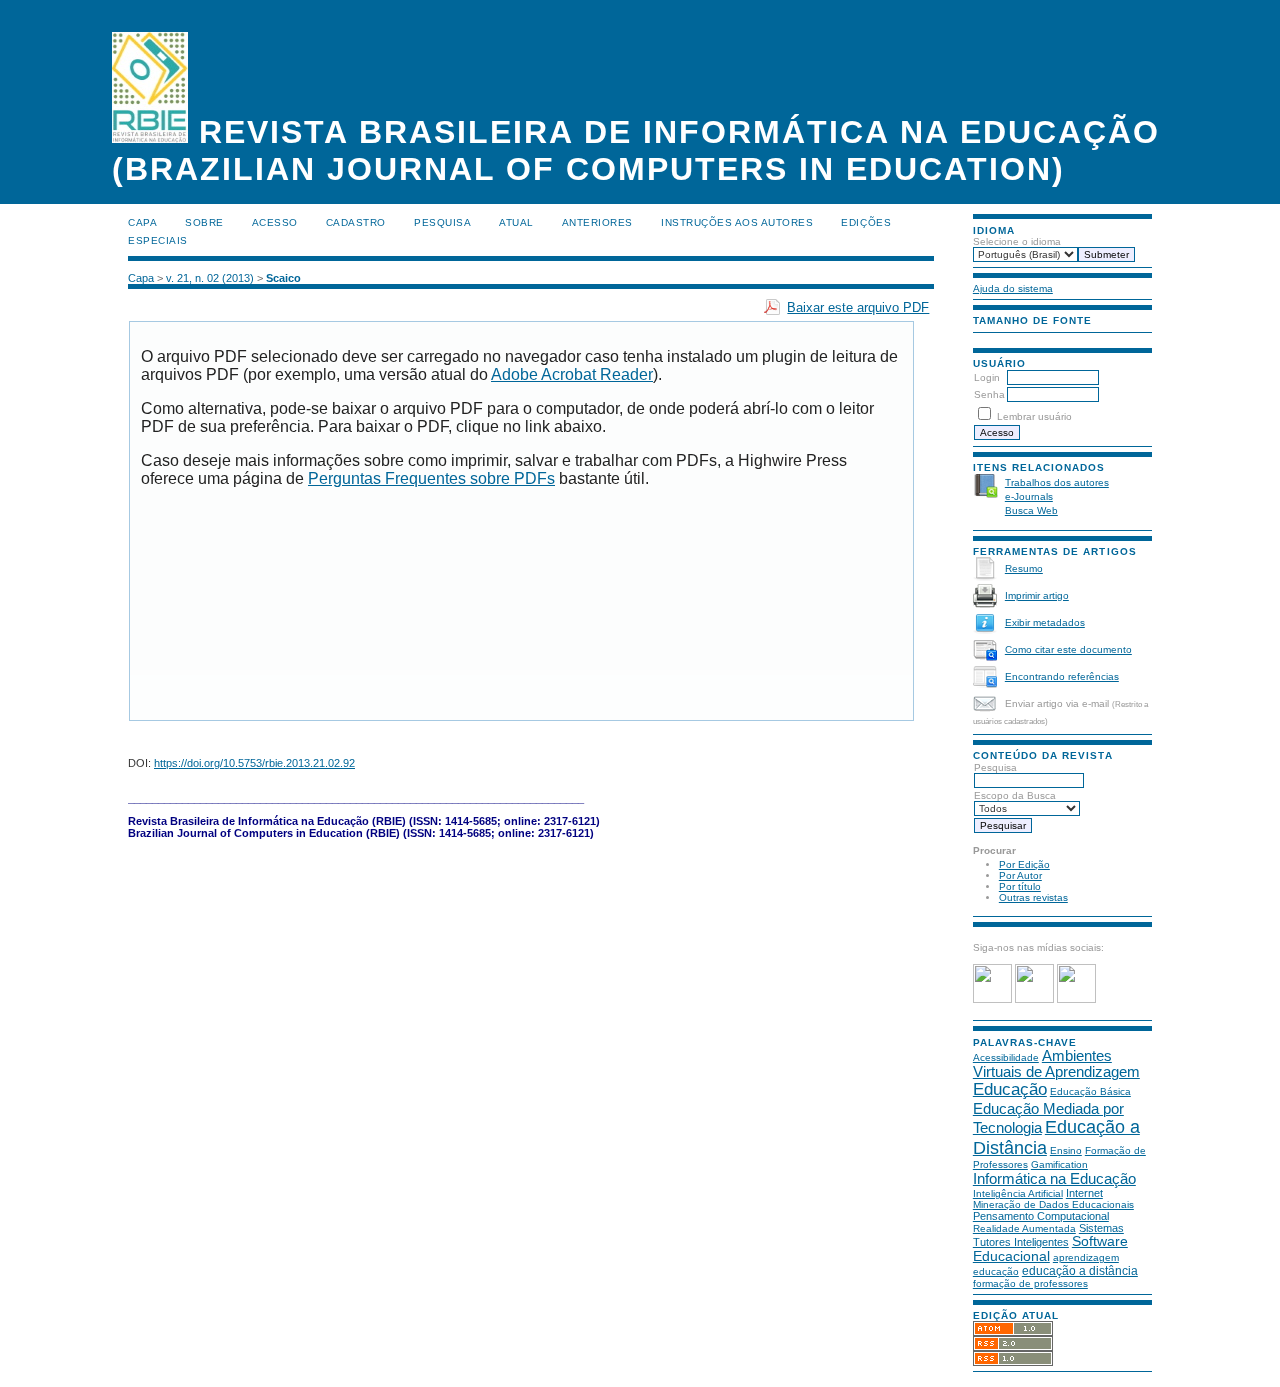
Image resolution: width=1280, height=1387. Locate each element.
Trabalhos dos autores (1057, 482)
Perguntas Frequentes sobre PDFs (431, 478)
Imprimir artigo (1037, 595)
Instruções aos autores (737, 222)
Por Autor (1020, 875)
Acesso (275, 222)
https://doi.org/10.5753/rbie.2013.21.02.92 (254, 763)
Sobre (204, 222)
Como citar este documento (1068, 649)
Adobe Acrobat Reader (572, 374)
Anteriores (597, 222)
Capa (142, 222)
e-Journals (1029, 496)
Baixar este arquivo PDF (858, 307)
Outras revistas (1033, 897)
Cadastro (356, 222)
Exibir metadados (1045, 622)
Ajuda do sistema (1013, 288)
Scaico (283, 278)
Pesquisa (995, 767)
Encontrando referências (1062, 676)
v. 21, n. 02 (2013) (210, 278)
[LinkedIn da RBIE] (1076, 999)
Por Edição (1024, 864)
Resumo (1024, 568)
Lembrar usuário (1034, 416)
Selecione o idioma (1017, 241)
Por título (1020, 886)
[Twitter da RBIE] (1034, 999)
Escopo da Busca (1015, 795)
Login (987, 377)
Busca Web (1031, 510)
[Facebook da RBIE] (992, 999)
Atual (516, 222)
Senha (989, 394)
